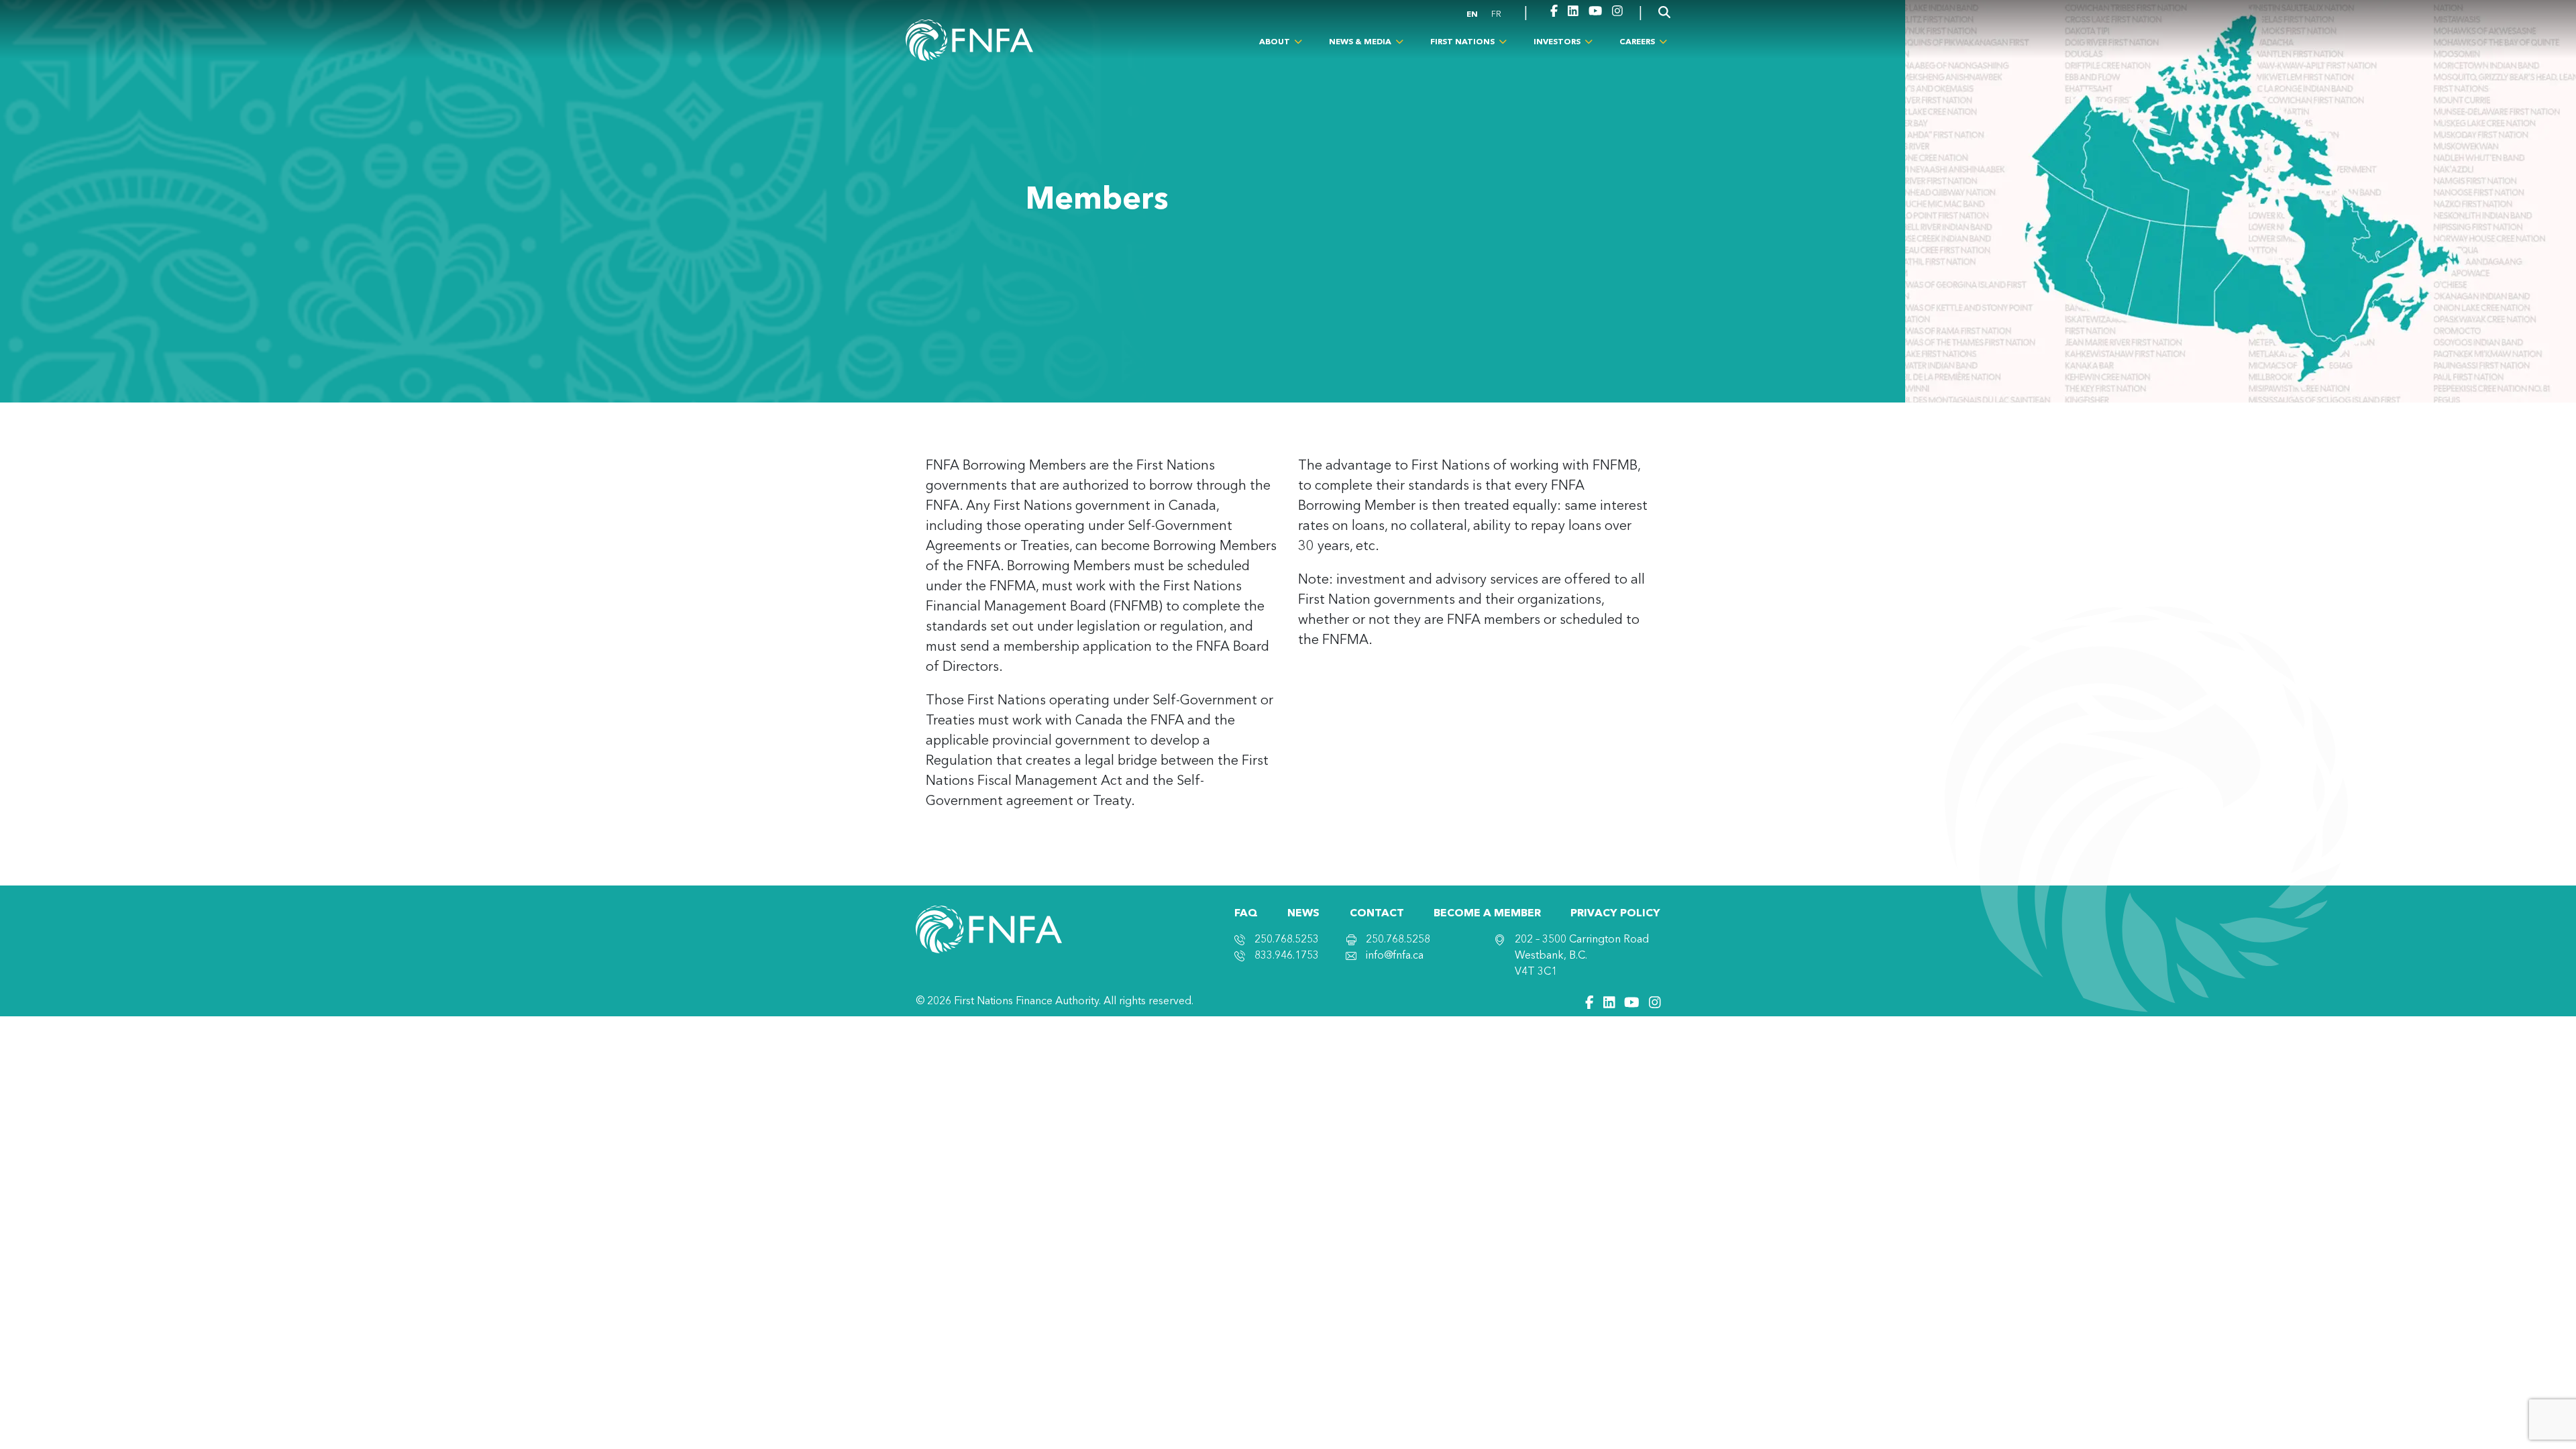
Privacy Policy (1615, 914)
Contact (1377, 914)
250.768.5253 (1287, 940)
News (1303, 914)
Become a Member (1487, 914)
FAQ (1246, 914)
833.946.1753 (1287, 956)
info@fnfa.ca (1395, 956)
